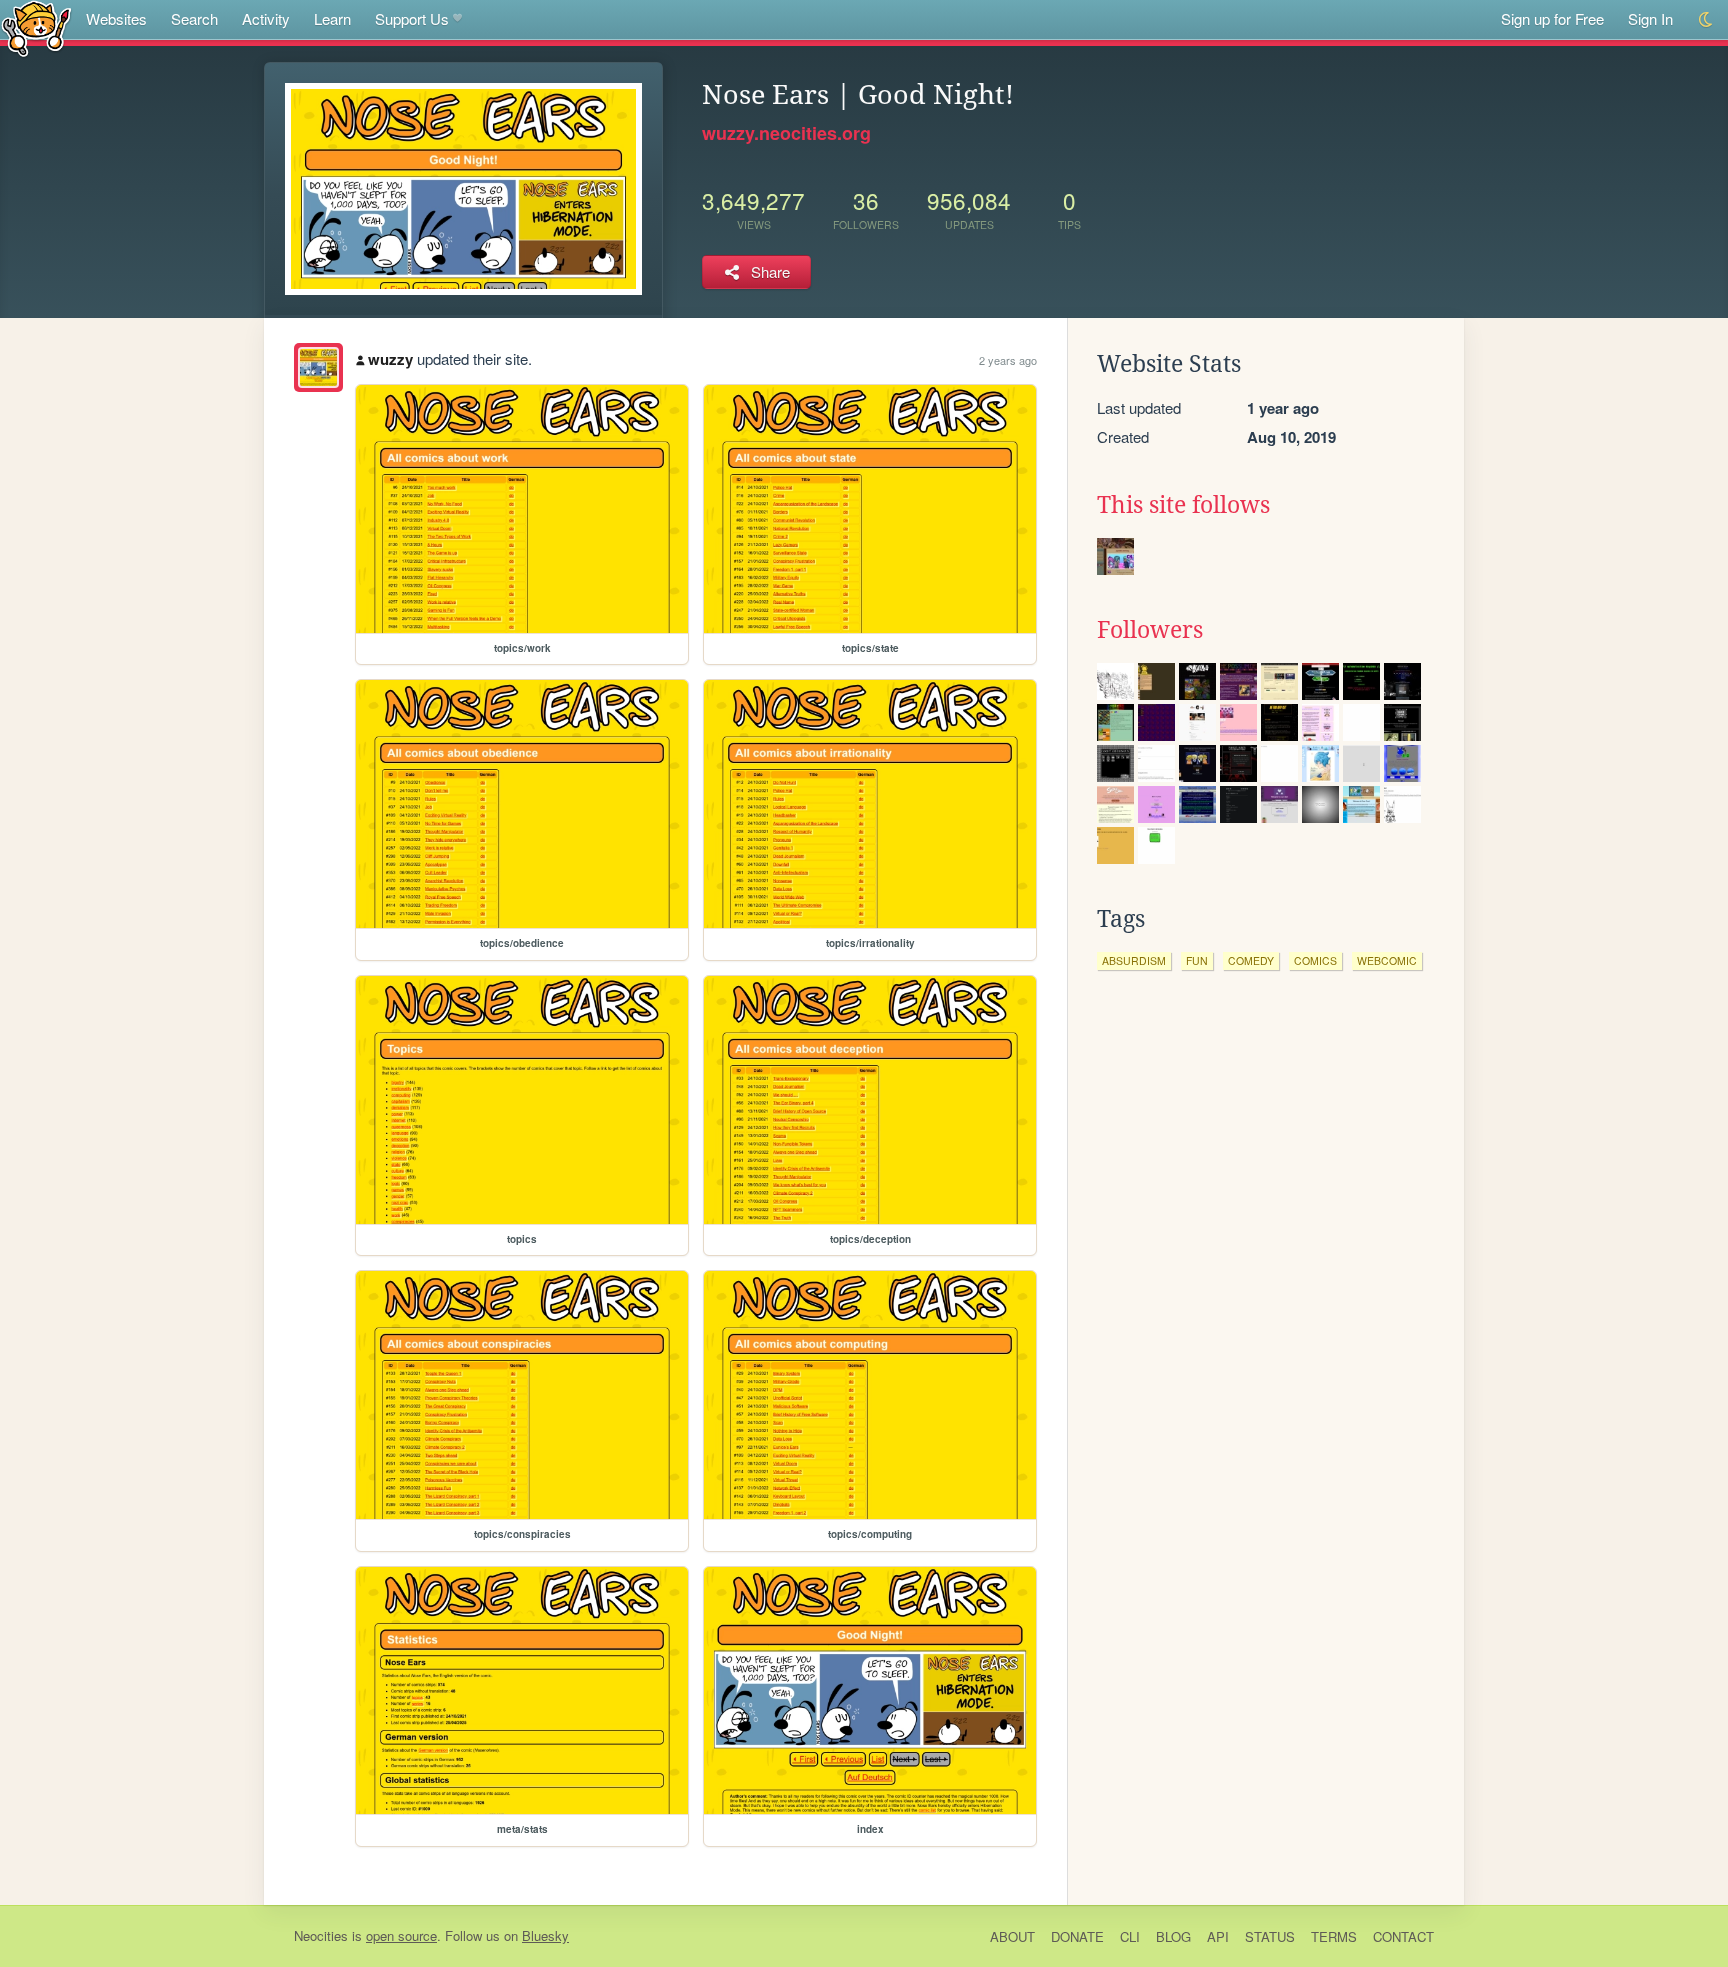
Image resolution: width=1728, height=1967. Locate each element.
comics (1315, 960)
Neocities (321, 1935)
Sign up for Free (1552, 18)
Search (194, 18)
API (1218, 1936)
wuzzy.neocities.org (786, 133)
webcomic (1387, 960)
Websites (116, 18)
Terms (1334, 1936)
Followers (1150, 630)
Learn (332, 18)
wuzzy (390, 359)
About (1012, 1936)
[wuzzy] (318, 367)
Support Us (412, 18)
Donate (1077, 1936)
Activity (266, 18)
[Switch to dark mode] (1706, 19)
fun (1197, 960)
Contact (1403, 1936)
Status (1270, 1936)
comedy (1251, 960)
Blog (1173, 1936)
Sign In (1650, 18)
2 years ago (1008, 360)
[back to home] (36, 27)
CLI (1130, 1936)
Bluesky (545, 1935)
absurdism (1134, 960)
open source (401, 1935)
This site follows (1183, 505)
